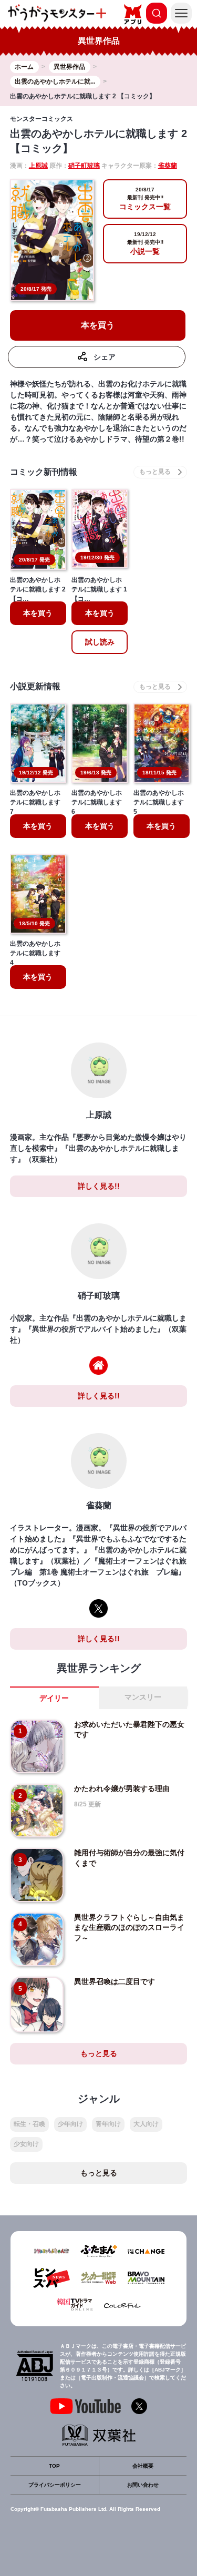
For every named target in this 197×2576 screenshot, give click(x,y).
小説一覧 (145, 243)
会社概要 (143, 2466)
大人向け (146, 2124)
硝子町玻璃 (84, 166)
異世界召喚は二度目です (115, 1981)
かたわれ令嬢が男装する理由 (122, 1788)
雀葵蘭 (168, 166)
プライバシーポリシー (55, 2485)
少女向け (26, 2144)
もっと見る (99, 2053)
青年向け (108, 2124)
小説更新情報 (35, 686)
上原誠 (38, 166)
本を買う (98, 325)
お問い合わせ (143, 2485)
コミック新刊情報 (44, 472)
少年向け (70, 2124)
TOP (54, 2466)
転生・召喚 (29, 2124)
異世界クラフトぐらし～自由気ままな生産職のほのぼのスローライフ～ (129, 1928)
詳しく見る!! (99, 1186)
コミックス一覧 (145, 199)
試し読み (100, 642)
